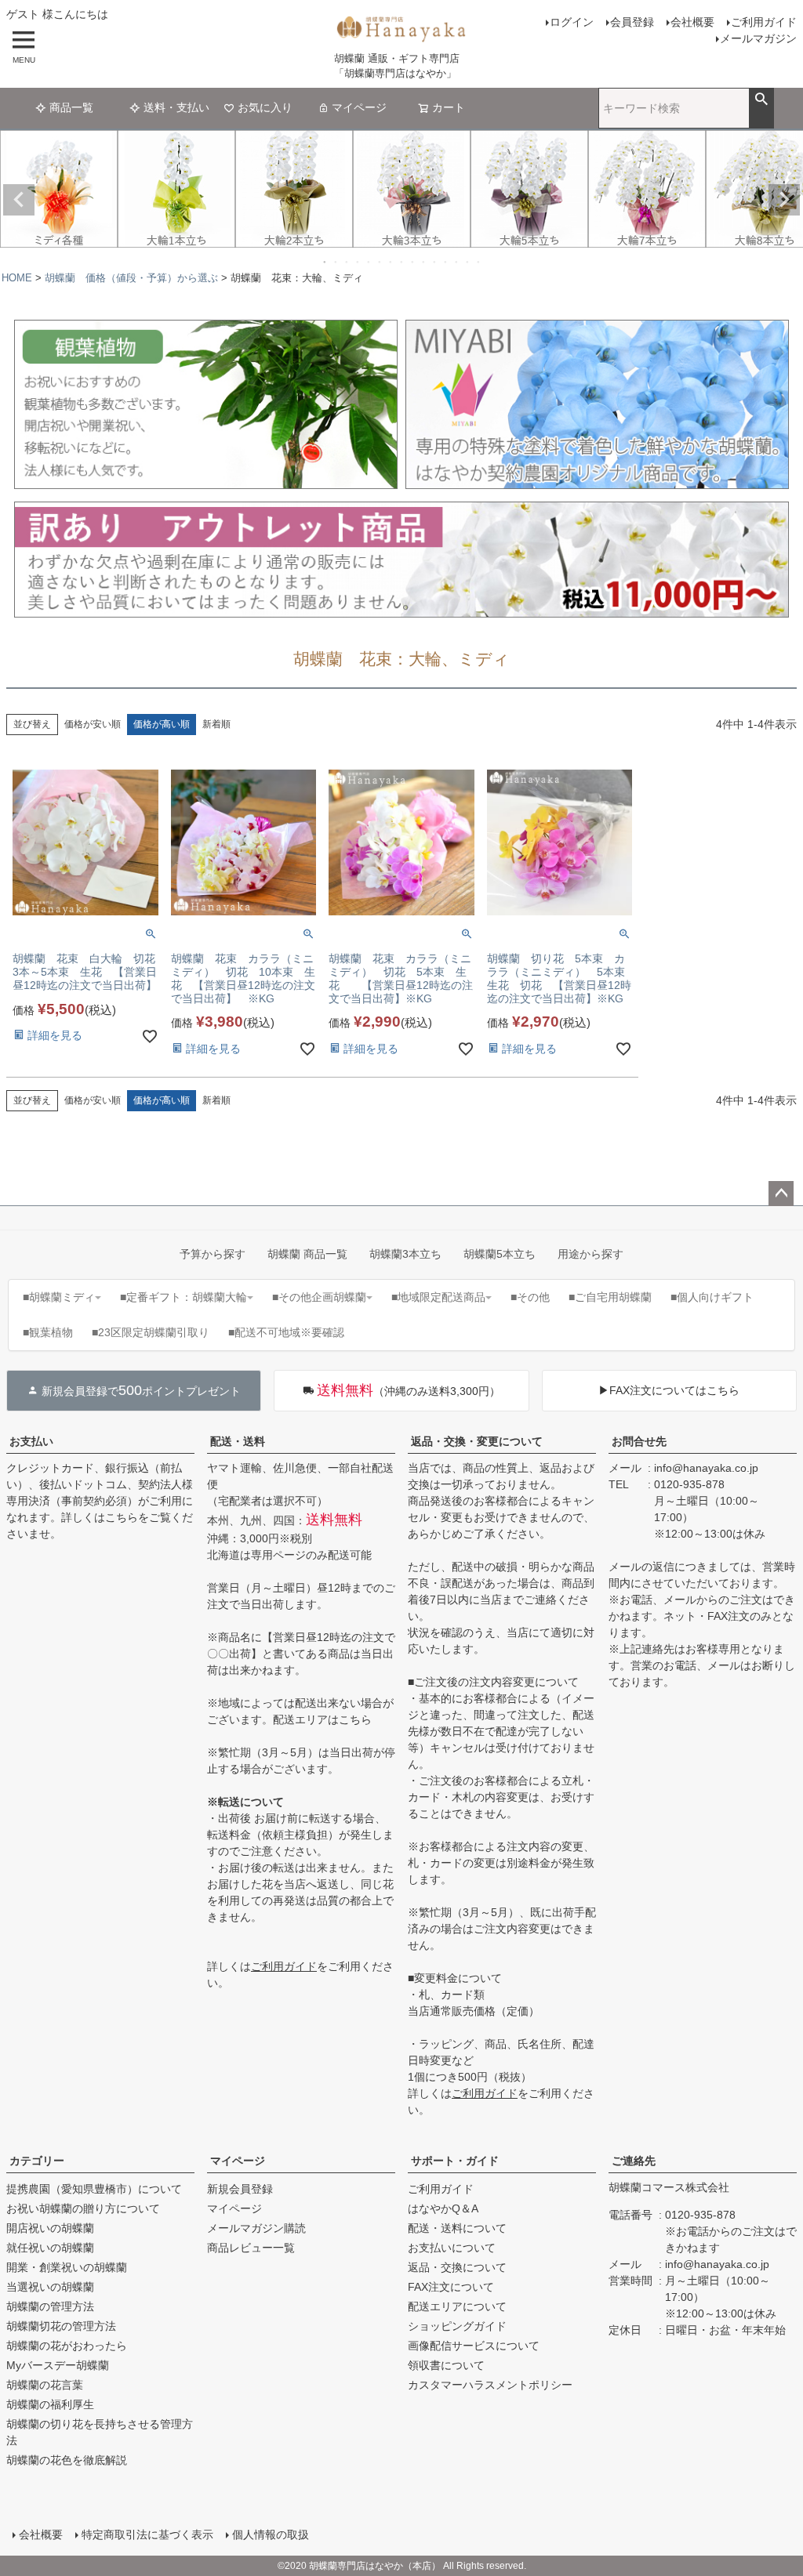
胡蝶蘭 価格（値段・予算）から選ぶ (131, 278)
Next (784, 200)
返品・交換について (457, 2267)
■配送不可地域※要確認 (286, 1332)
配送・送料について (457, 2228)
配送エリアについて (457, 2306)
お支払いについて (452, 2248)
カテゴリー (37, 2161)
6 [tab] (380, 262)
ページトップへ (781, 1194)
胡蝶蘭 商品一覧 (307, 1254)
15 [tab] (479, 262)
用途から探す (590, 1254)
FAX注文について (451, 2287)
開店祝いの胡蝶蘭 (50, 2228)
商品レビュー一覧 (251, 2248)
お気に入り (265, 107)
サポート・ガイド (455, 2161)
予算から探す (213, 1254)
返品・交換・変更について (477, 1441)
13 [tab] (457, 262)
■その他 (530, 1297)
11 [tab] (435, 262)
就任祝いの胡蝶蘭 (50, 2248)
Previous (19, 200)
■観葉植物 (48, 1332)
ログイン (572, 22)
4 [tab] (358, 262)
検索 (761, 100)
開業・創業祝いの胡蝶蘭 (67, 2267)
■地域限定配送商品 (438, 1297)
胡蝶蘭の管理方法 (50, 2306)
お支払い (31, 1441)
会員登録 (632, 22)
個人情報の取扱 (271, 2534)
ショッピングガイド (457, 2326)
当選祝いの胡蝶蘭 (50, 2287)
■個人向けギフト (712, 1297)
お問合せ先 (639, 1441)
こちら (122, 1517)
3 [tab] (347, 262)
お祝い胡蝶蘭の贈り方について (83, 2208)
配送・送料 (238, 1441)
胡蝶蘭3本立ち (405, 1254)
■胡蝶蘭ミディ (59, 1297)
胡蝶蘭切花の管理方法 (61, 2326)
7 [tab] (391, 262)
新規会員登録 (240, 2189)
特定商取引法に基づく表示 (147, 2534)
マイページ (359, 107)
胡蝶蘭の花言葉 (45, 2385)
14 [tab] (468, 262)
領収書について (446, 2365)
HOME (17, 278)
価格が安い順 (93, 724)
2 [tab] (336, 262)
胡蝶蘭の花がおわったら (67, 2346)
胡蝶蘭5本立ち (500, 1254)
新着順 (216, 724)
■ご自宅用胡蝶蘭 (610, 1297)
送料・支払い (176, 107)
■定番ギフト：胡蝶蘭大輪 (183, 1297)
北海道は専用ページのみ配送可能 (289, 1555)
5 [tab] (369, 262)
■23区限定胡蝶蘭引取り (151, 1332)
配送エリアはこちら (322, 1719)
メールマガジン (758, 38)
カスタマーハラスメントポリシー (490, 2385)
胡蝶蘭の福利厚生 (50, 2404)
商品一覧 (71, 107)
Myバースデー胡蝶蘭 (58, 2365)
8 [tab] (402, 262)
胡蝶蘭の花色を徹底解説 (67, 2460)
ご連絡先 (634, 2161)
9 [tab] (413, 262)
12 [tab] (446, 262)
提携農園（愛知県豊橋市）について (94, 2189)
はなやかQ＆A (443, 2208)
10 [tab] (424, 262)
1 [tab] (325, 262)
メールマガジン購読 (256, 2228)
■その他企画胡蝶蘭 (319, 1297)
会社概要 (692, 22)
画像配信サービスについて (474, 2346)
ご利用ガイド (764, 22)
